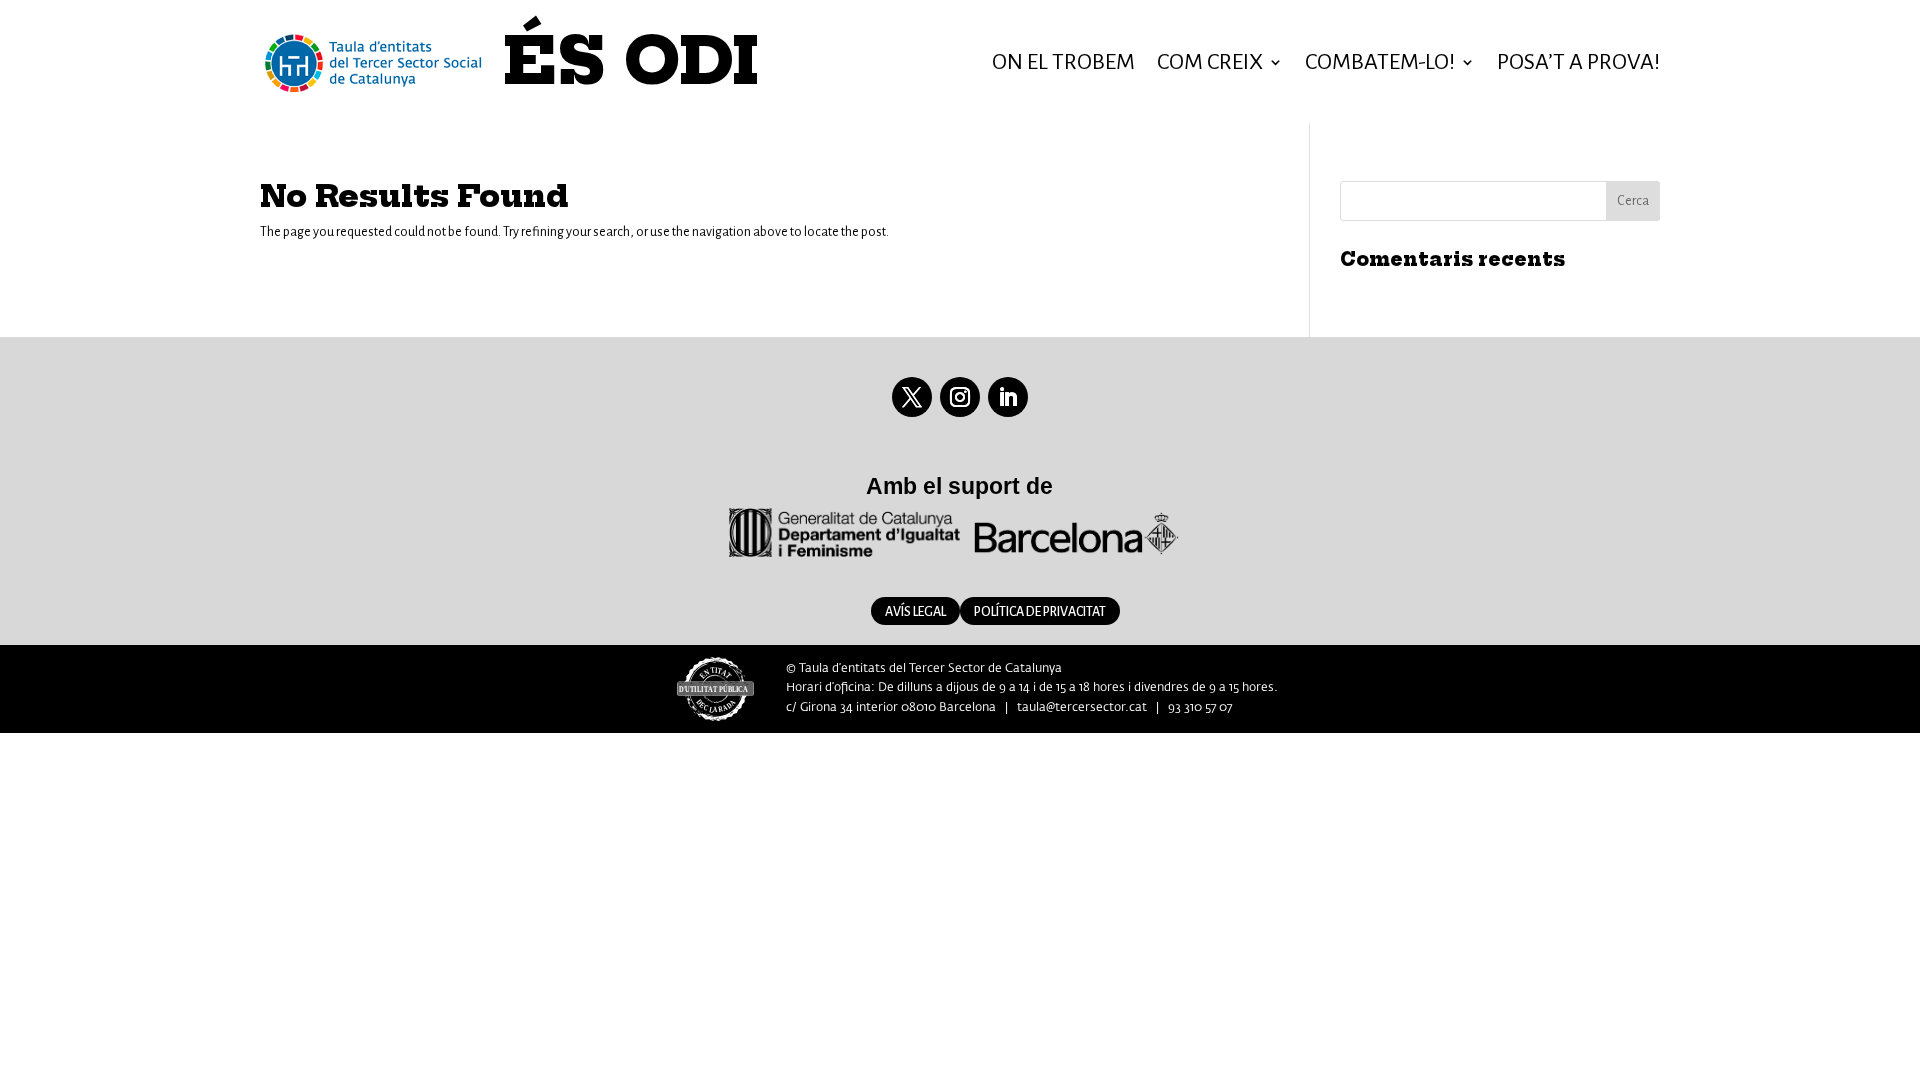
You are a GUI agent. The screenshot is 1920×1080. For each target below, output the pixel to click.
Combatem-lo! (1380, 62)
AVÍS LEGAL (915, 612)
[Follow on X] (912, 397)
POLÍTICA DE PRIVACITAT (1040, 612)
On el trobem (1063, 62)
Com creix (1210, 62)
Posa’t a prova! (1578, 62)
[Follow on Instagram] (960, 397)
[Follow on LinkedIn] (1008, 397)
